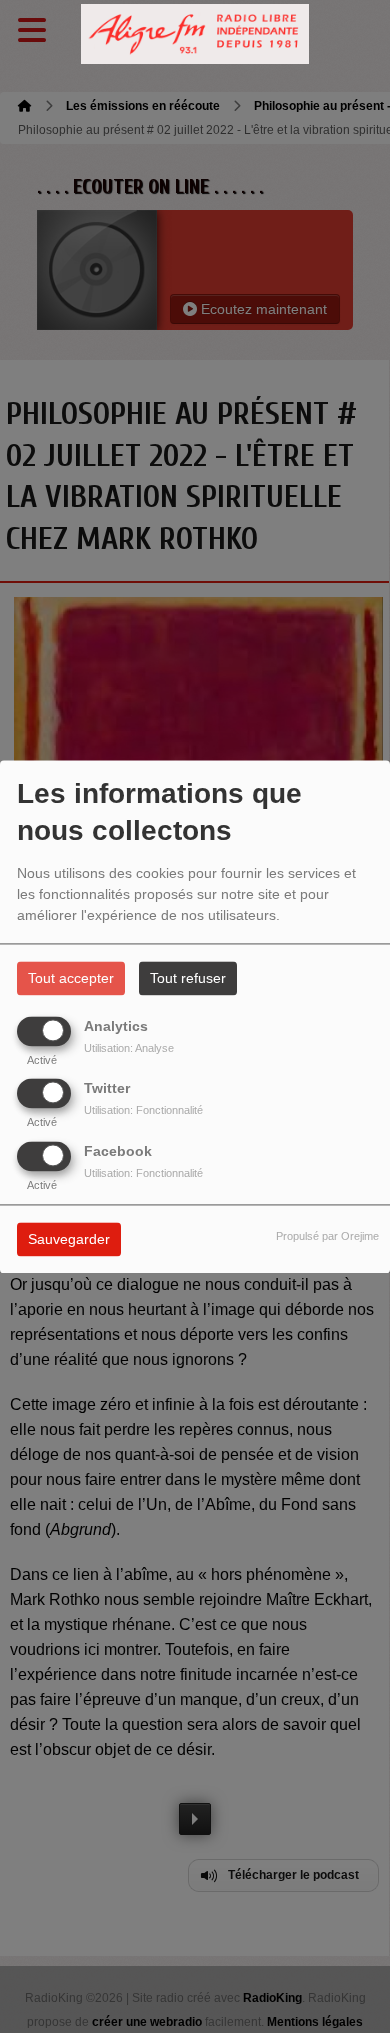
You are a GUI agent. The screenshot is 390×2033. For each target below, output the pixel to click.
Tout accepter (71, 978)
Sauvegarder (69, 1239)
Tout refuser (188, 978)
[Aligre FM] (195, 34)
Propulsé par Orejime (327, 1236)
